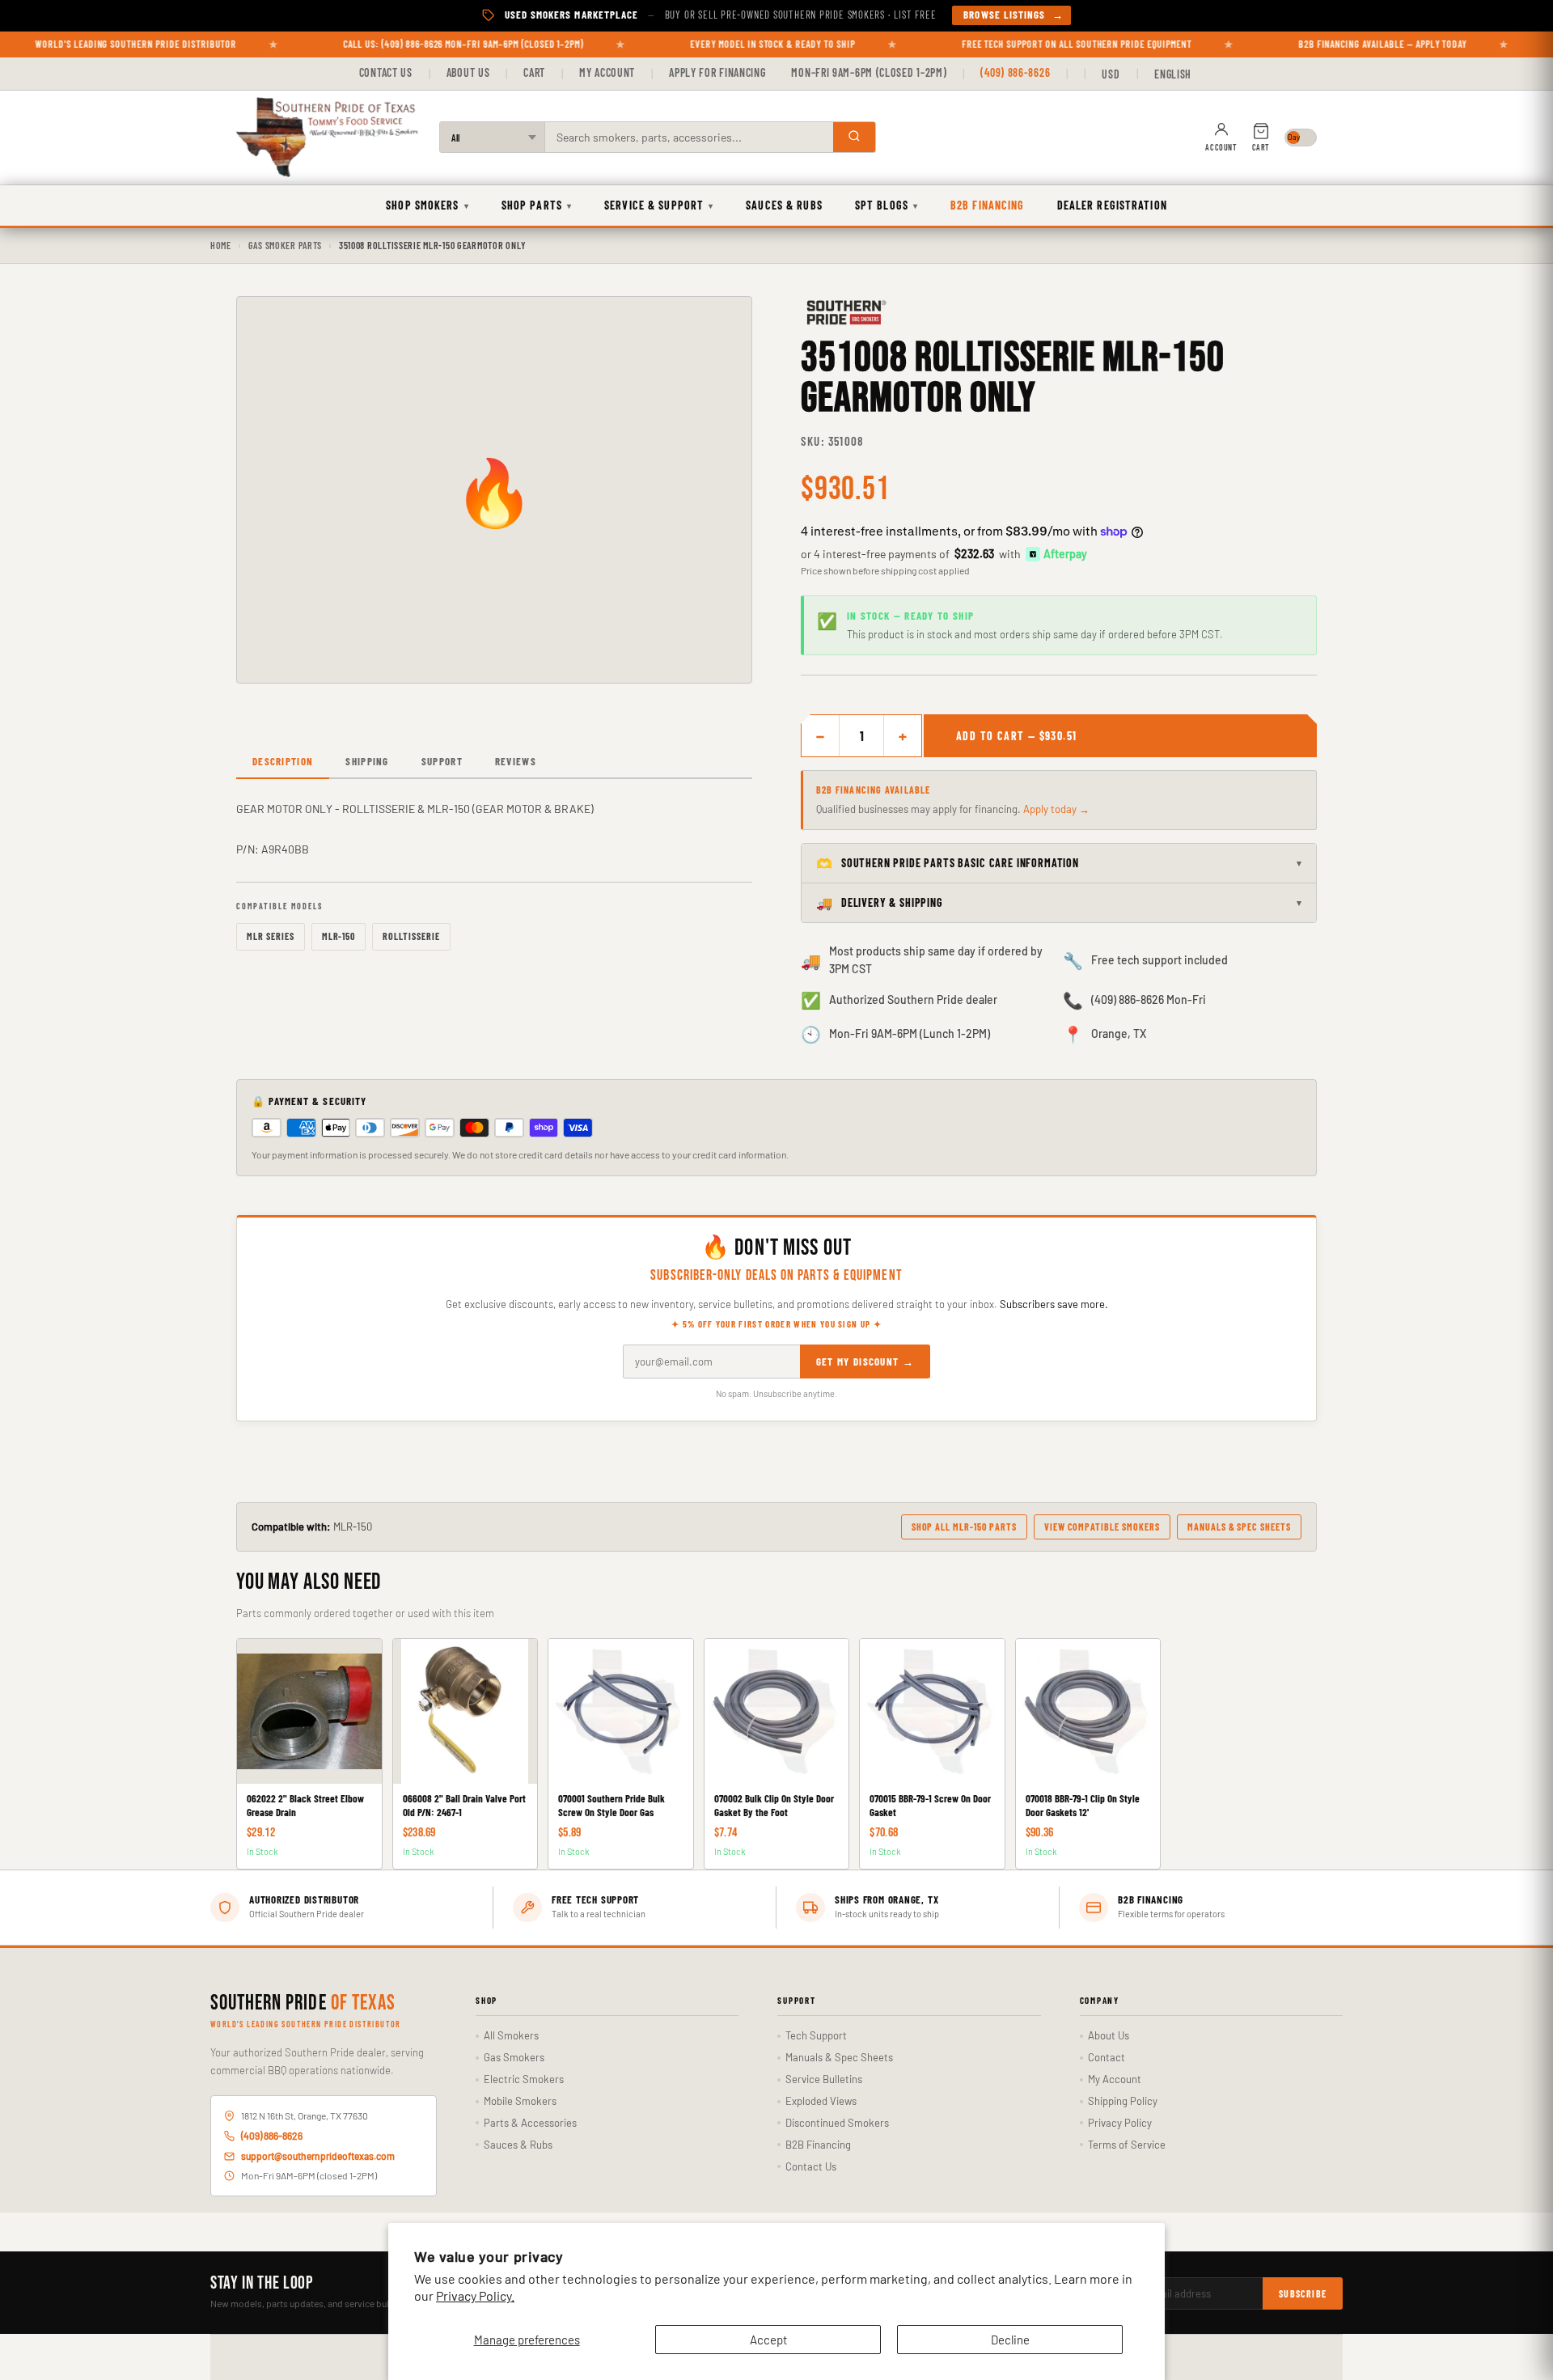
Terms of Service (1127, 2145)
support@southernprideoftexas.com (318, 2156)
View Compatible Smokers (1102, 1527)
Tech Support (816, 2035)
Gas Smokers (514, 2057)
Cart (534, 72)
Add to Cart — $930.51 (1016, 736)
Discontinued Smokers (837, 2123)
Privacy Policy (1120, 2123)
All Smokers (511, 2035)
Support (442, 761)
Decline (1010, 2340)
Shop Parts (537, 205)
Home (221, 245)
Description (283, 761)
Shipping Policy (1123, 2101)
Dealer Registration (1112, 205)
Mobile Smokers (520, 2101)
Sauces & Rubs (784, 205)
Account (1221, 147)
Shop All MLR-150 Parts (964, 1527)
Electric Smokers (524, 2079)
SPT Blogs (887, 205)
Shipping (367, 761)
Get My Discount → (865, 1362)
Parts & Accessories (530, 2123)
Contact (1107, 2057)
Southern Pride (303, 2004)
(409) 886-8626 (1015, 72)
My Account (607, 72)
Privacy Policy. (475, 2295)
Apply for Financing (717, 72)
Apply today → (1056, 809)
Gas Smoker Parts (286, 245)
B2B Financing (988, 205)
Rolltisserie (411, 936)
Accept (768, 2340)
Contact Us (386, 72)
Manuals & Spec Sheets (1239, 1527)
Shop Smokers (427, 205)
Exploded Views (821, 2101)
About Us (468, 72)
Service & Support (659, 205)
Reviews (516, 761)
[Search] (854, 137)
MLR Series (271, 936)
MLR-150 (339, 936)
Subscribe (1303, 2293)
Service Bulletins (824, 2079)
